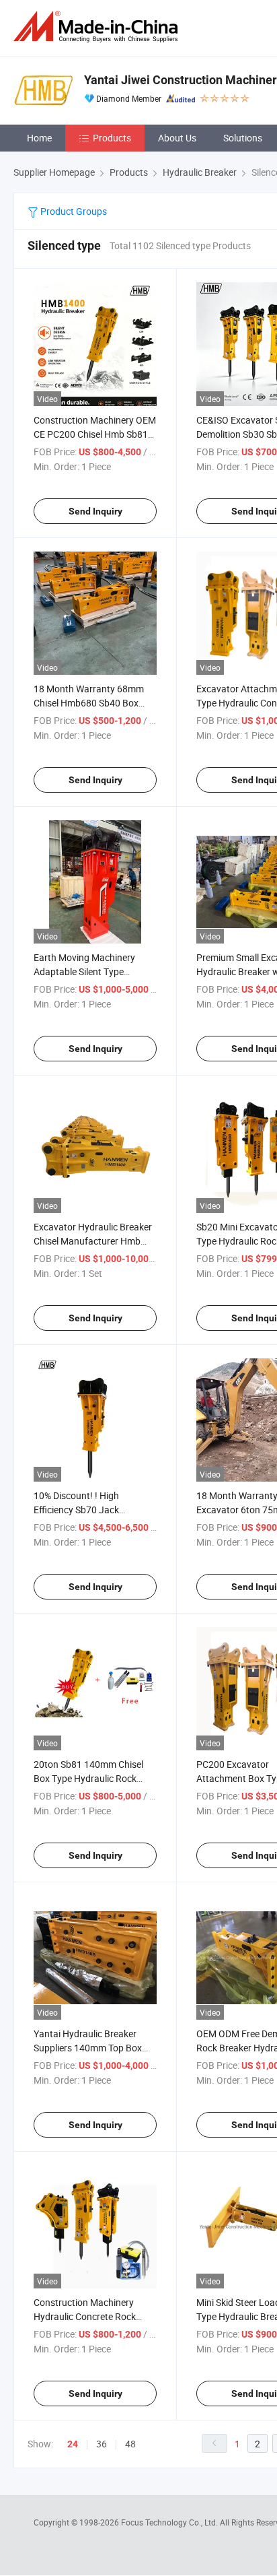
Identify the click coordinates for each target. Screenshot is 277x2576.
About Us (177, 138)
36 (102, 2444)
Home (39, 138)
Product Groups (73, 211)
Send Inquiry (95, 511)
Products (112, 138)
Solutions (243, 138)
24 (73, 2444)
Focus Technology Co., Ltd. (170, 2522)
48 (130, 2444)
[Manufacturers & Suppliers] (98, 27)
